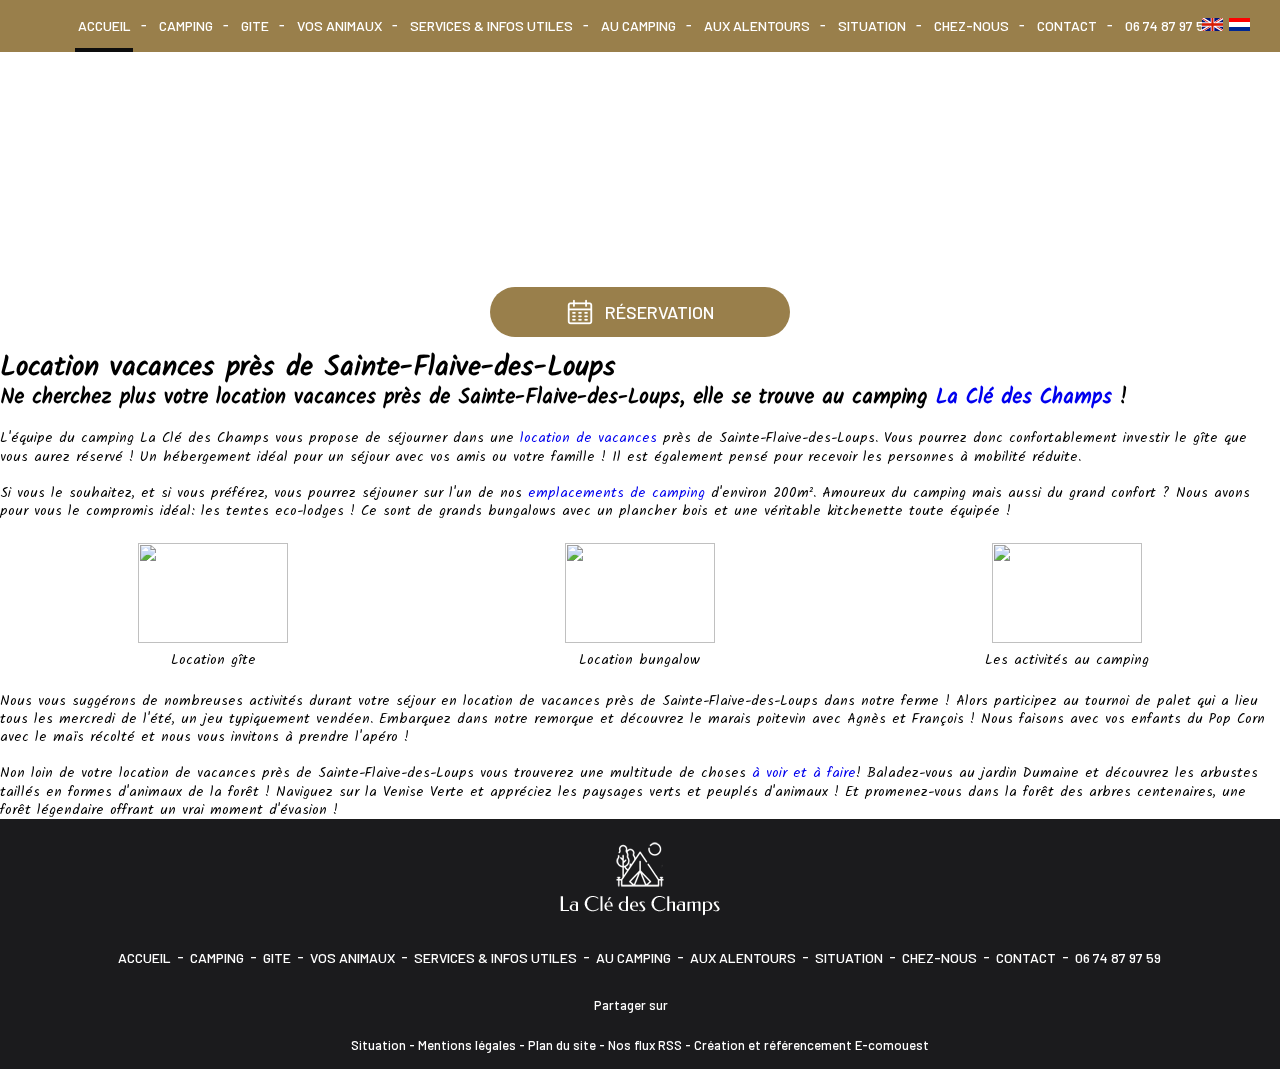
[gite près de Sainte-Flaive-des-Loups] (213, 592)
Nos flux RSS (645, 1045)
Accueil (104, 25)
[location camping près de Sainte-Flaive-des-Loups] (640, 592)
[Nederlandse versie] (1239, 24)
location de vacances (588, 438)
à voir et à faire (804, 773)
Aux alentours (757, 25)
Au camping (638, 25)
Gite (255, 25)
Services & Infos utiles (491, 25)
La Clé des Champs (1024, 397)
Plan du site (562, 1045)
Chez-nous (971, 25)
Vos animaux (339, 25)
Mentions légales (467, 1045)
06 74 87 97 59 (1168, 25)
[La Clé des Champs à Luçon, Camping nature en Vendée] (640, 877)
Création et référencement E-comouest (811, 1045)
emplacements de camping (616, 493)
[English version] (1212, 24)
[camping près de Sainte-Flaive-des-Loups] (1067, 592)
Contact (1067, 25)
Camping (186, 25)
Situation (872, 25)
